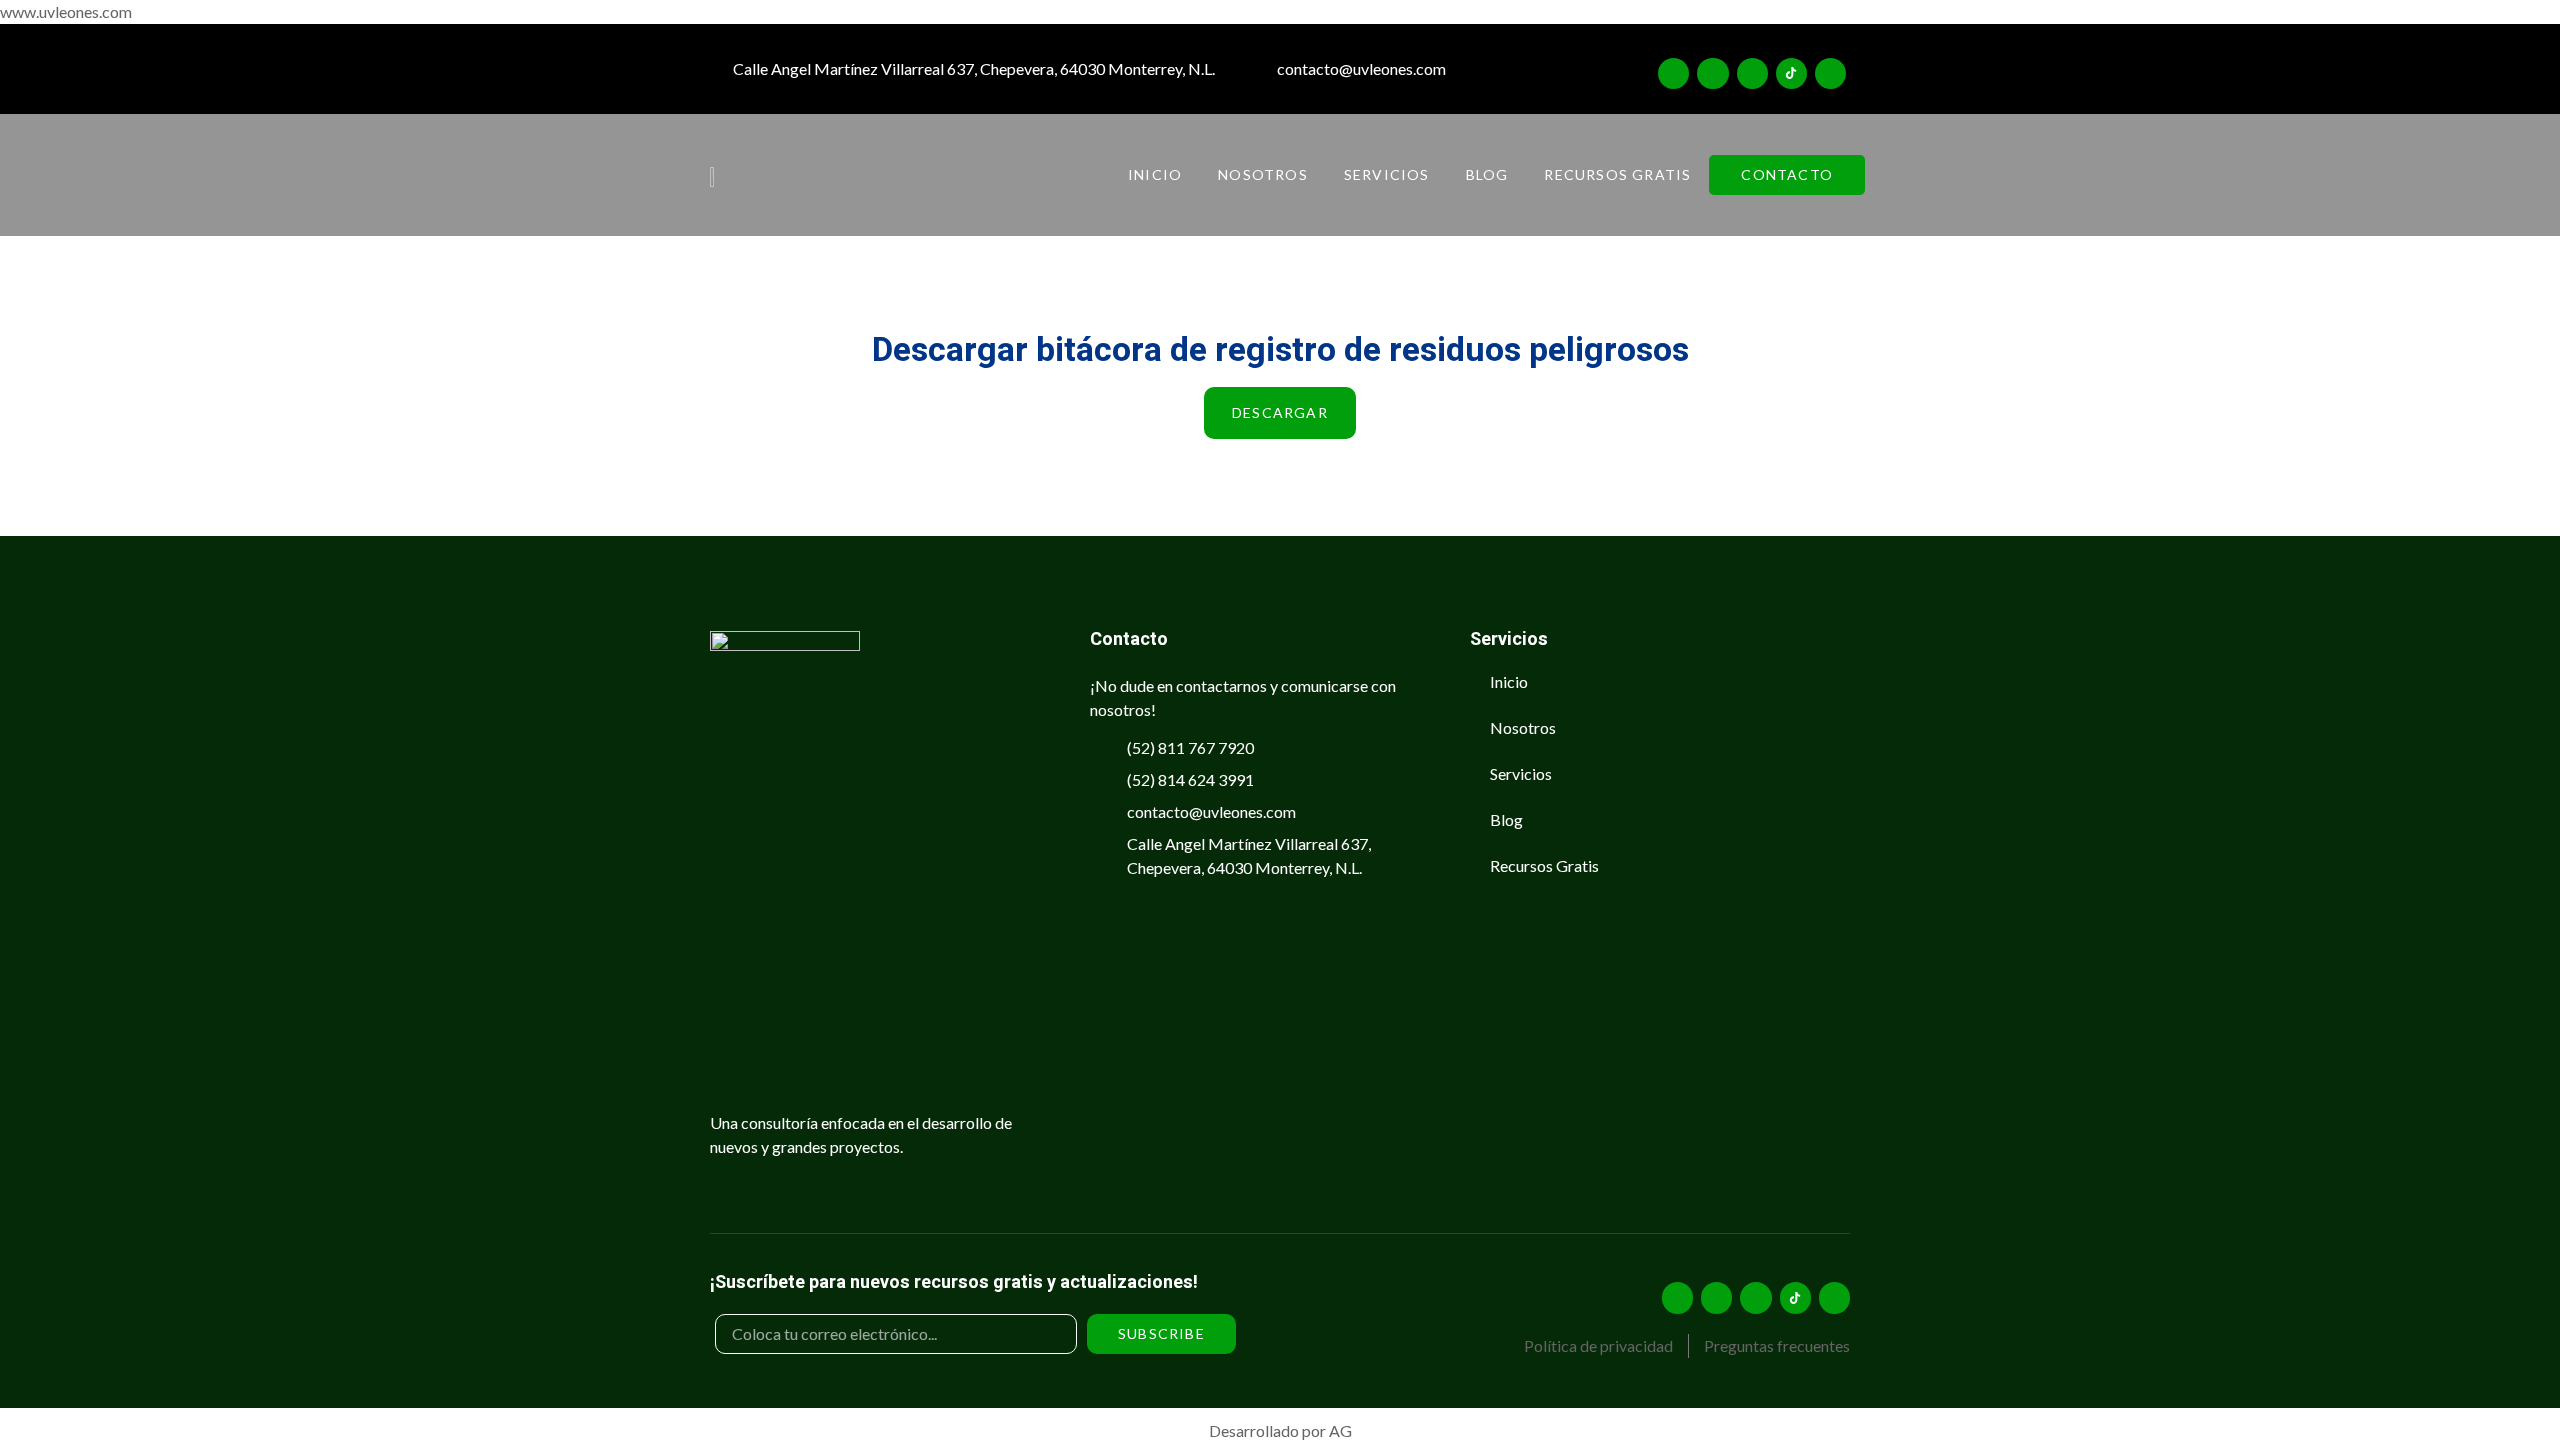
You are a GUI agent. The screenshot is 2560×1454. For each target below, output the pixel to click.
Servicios (1387, 174)
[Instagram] (1673, 73)
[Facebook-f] (1712, 73)
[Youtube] (1830, 73)
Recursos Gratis (1617, 174)
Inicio (1155, 174)
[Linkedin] (1752, 73)
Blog (1487, 174)
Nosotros (1263, 174)
